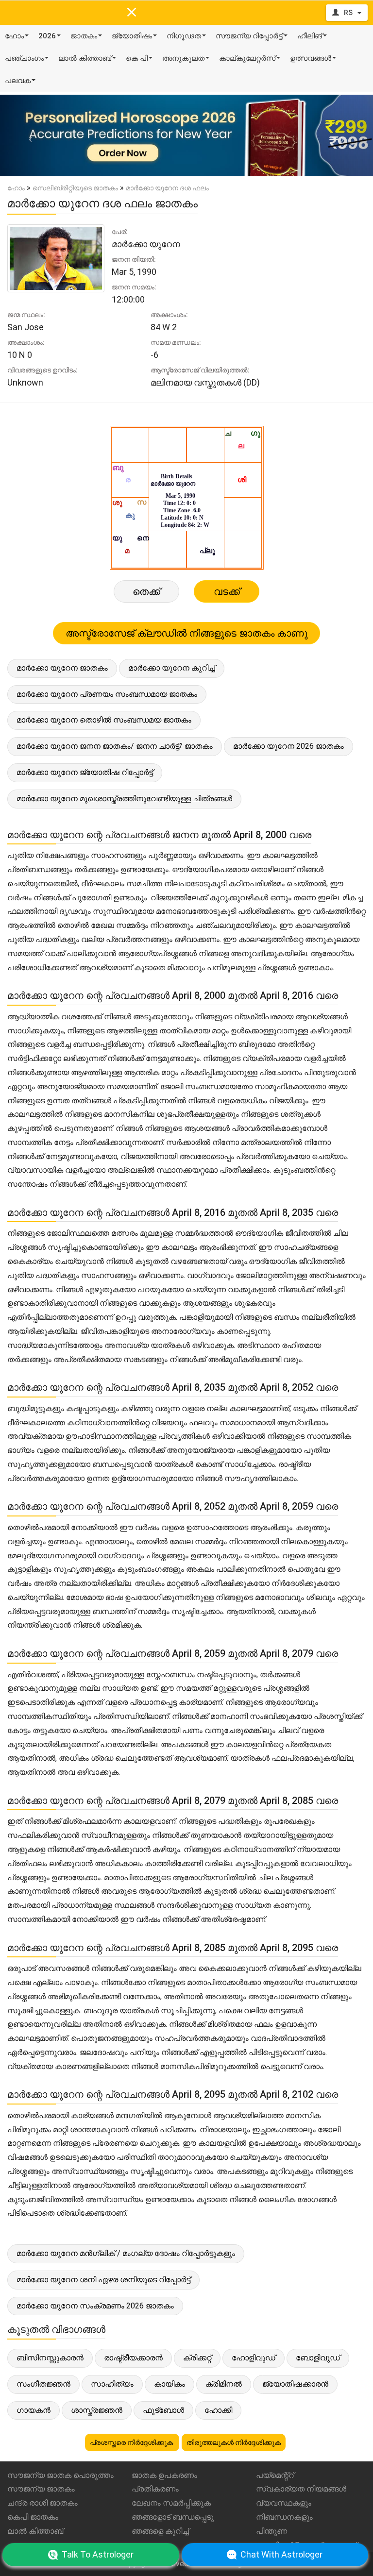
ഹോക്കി (218, 2410)
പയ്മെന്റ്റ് (275, 2475)
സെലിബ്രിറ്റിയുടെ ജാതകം (75, 188)
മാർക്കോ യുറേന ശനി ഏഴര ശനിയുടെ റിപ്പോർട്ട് (103, 2280)
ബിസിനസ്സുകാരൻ (50, 2358)
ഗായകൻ (34, 2410)
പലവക (18, 81)
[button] (28, 135)
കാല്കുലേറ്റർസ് (247, 58)
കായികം (170, 2384)
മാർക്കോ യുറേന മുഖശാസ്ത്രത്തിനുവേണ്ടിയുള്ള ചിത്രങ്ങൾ (124, 799)
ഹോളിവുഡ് (254, 2358)
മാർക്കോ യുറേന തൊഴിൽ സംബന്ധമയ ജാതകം (104, 720)
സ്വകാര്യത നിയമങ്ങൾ (301, 2489)
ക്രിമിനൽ (224, 2384)
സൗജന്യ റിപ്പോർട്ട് (249, 36)
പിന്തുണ (271, 2531)
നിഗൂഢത (184, 36)
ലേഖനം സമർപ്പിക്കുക (171, 2503)
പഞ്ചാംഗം (24, 58)
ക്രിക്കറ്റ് (197, 2358)
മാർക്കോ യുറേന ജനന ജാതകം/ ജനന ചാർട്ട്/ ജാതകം (115, 746)
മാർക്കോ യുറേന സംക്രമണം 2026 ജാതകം (95, 2306)
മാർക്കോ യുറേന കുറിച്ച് (172, 668)
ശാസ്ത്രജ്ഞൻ (97, 2410)
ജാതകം (84, 36)
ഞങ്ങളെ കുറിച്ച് (160, 2531)
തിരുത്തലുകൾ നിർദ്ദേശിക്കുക (234, 2442)
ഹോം (14, 36)
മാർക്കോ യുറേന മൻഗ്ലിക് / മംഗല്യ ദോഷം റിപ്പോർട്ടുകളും (126, 2253)
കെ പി (137, 58)
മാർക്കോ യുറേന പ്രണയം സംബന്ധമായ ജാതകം (107, 694)
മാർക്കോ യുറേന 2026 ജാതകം (288, 746)
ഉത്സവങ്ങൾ (311, 58)
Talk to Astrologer (98, 2554)
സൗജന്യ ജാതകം (41, 2489)
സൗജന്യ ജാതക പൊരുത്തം (60, 2475)
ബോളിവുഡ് (318, 2358)
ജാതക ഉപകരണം (164, 2475)
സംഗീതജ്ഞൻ (43, 2384)
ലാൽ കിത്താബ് (85, 58)
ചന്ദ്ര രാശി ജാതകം (42, 2503)
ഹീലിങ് (310, 36)
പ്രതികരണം (155, 2489)
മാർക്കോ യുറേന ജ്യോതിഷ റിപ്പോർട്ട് (85, 772)
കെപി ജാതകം (33, 2517)
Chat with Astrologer (281, 2554)
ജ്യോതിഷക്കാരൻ (295, 2384)
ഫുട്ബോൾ (163, 2410)
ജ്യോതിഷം (132, 36)
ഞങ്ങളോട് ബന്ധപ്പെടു (173, 2517)
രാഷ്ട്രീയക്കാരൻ (133, 2358)
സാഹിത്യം (112, 2384)
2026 (47, 36)
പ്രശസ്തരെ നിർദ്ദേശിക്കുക (132, 2442)
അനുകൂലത (183, 58)
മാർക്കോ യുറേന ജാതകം (62, 668)
